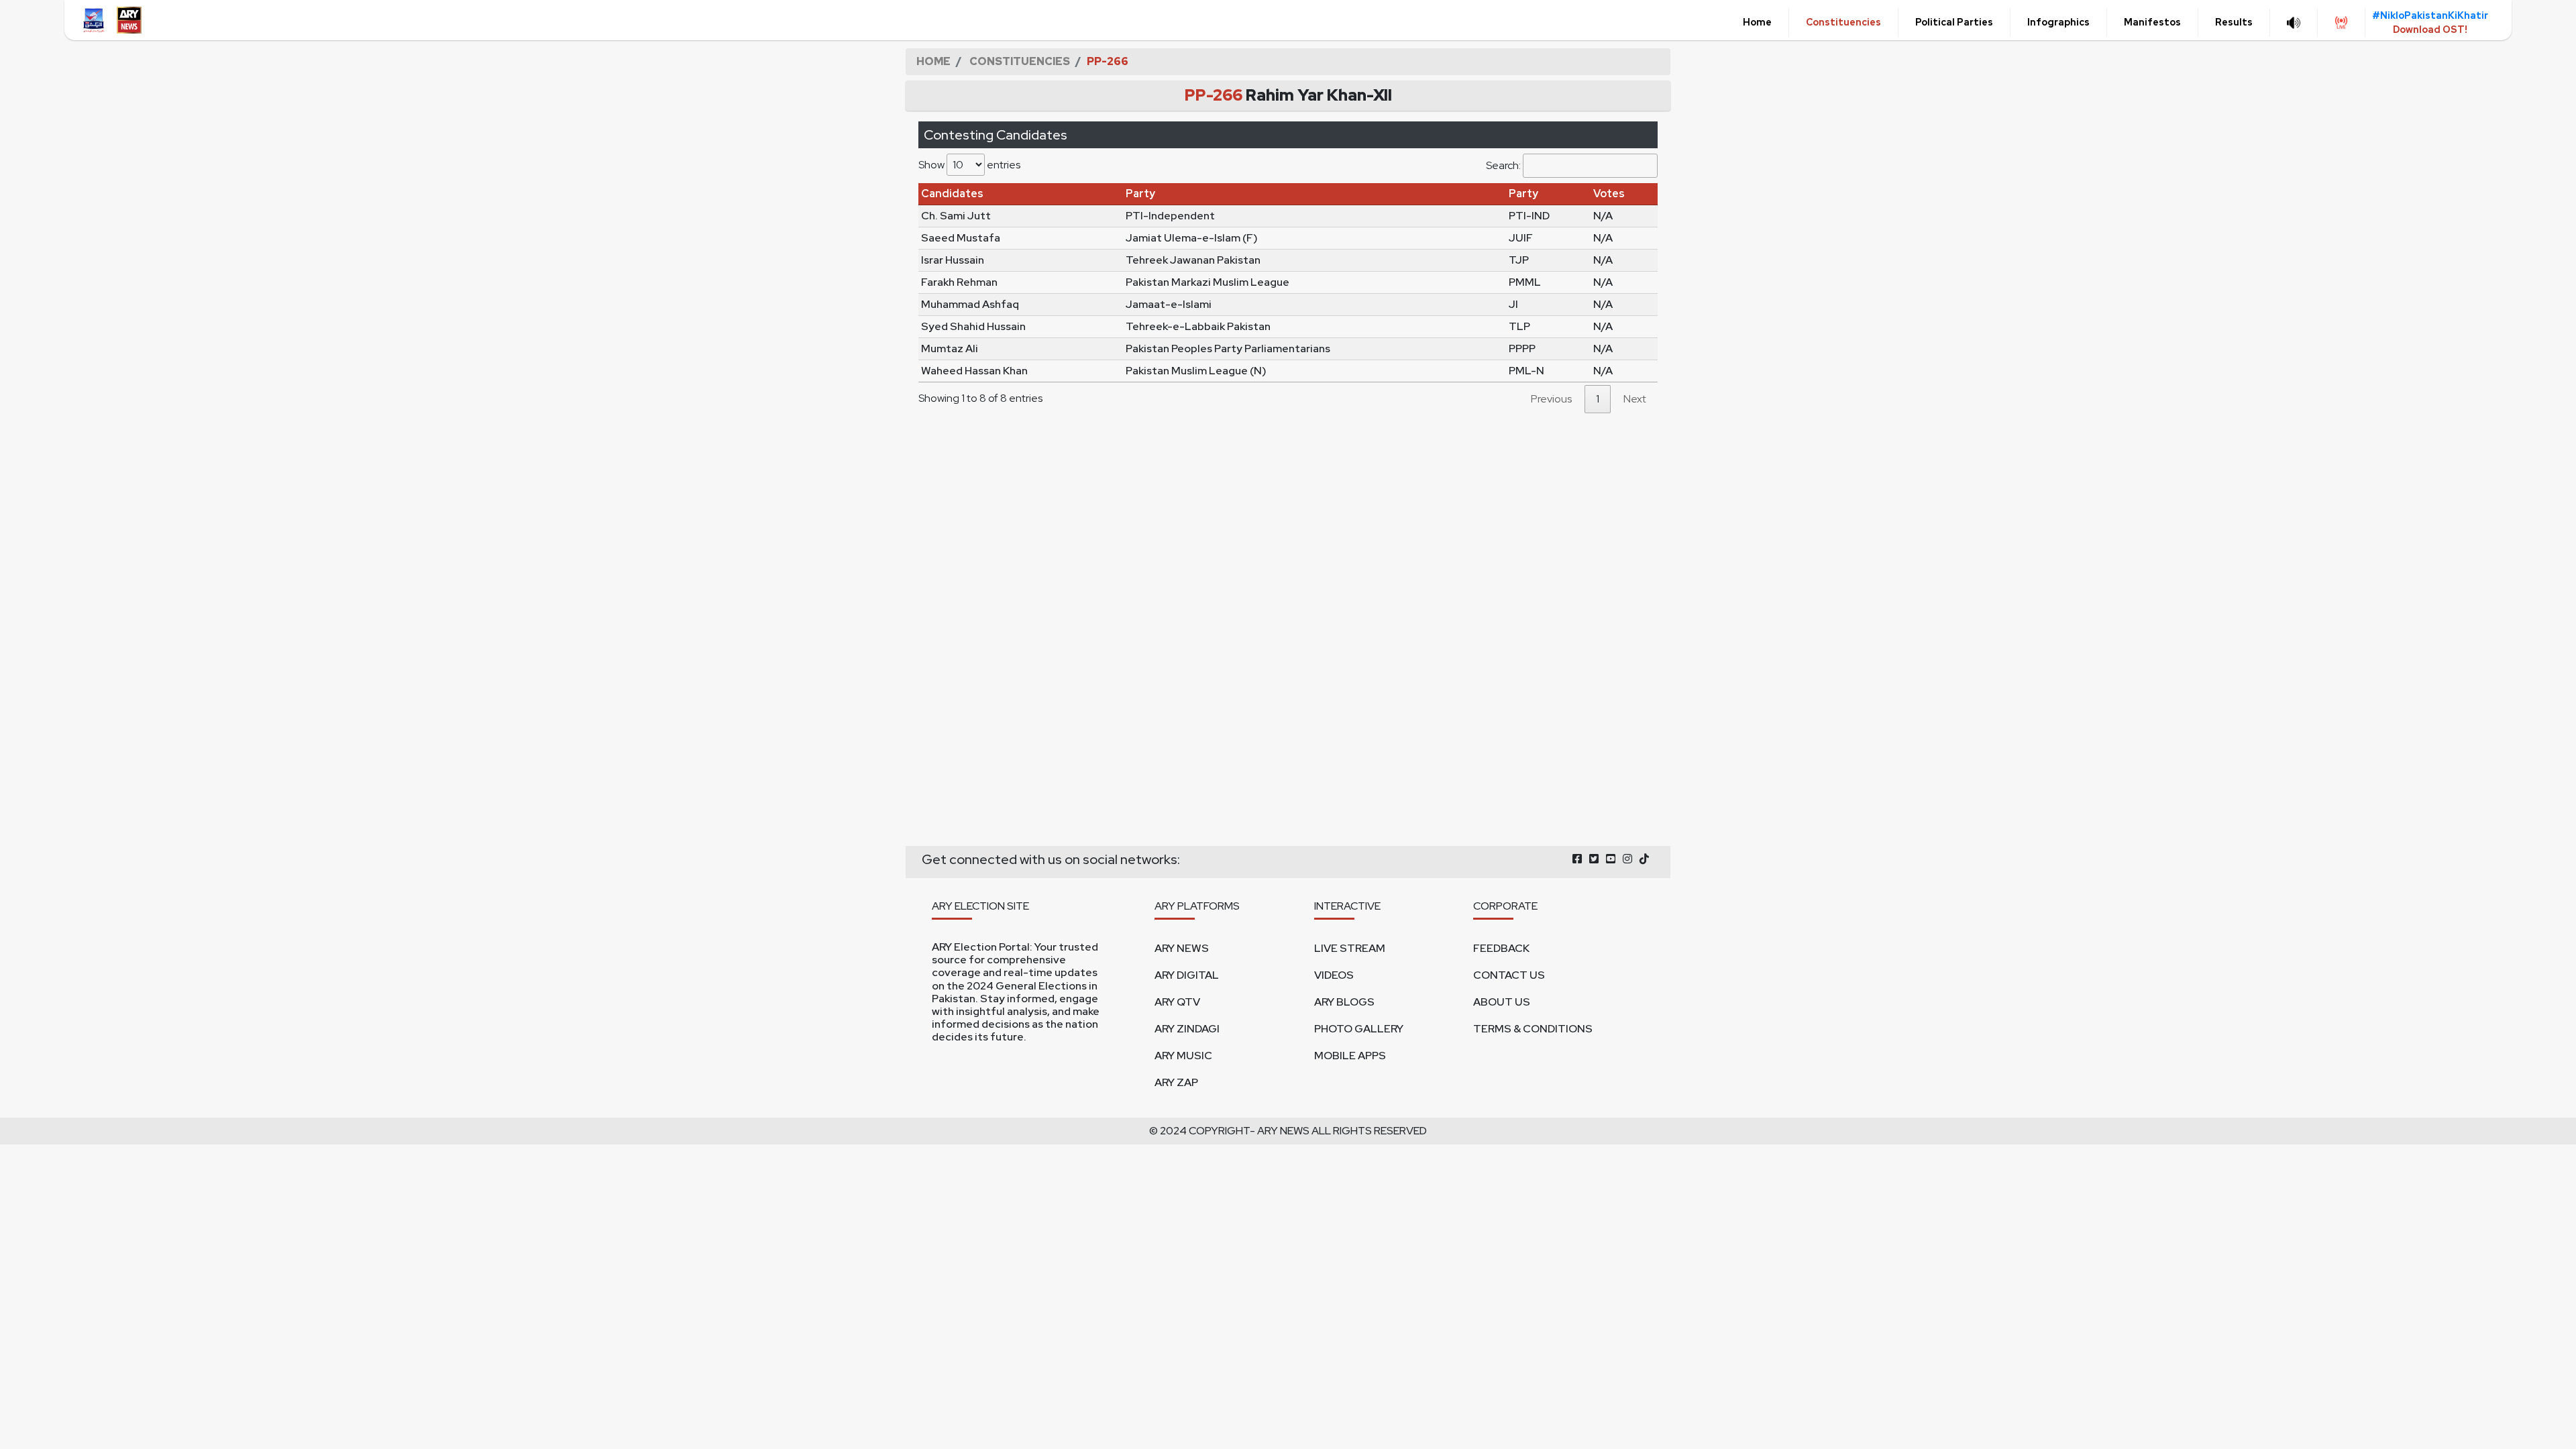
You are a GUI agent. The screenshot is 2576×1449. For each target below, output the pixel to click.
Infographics (2058, 22)
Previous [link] (1551, 399)
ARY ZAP (1176, 1082)
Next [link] (1635, 399)
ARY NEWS (1182, 948)
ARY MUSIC (1183, 1056)
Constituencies (1843, 22)
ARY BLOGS (1344, 1002)
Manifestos (2152, 22)
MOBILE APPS (1350, 1056)
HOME (933, 61)
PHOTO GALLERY (1359, 1029)
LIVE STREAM (1350, 948)
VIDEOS (1334, 975)
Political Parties (1954, 22)
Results (2234, 22)
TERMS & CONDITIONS (1533, 1029)
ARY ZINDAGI (1187, 1029)
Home (1757, 22)
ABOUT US (1502, 1002)
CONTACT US (1509, 975)
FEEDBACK (1501, 948)
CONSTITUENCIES (1020, 61)
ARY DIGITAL (1187, 975)
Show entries (969, 165)
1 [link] (1598, 399)
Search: (1503, 165)
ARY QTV (1177, 1002)
